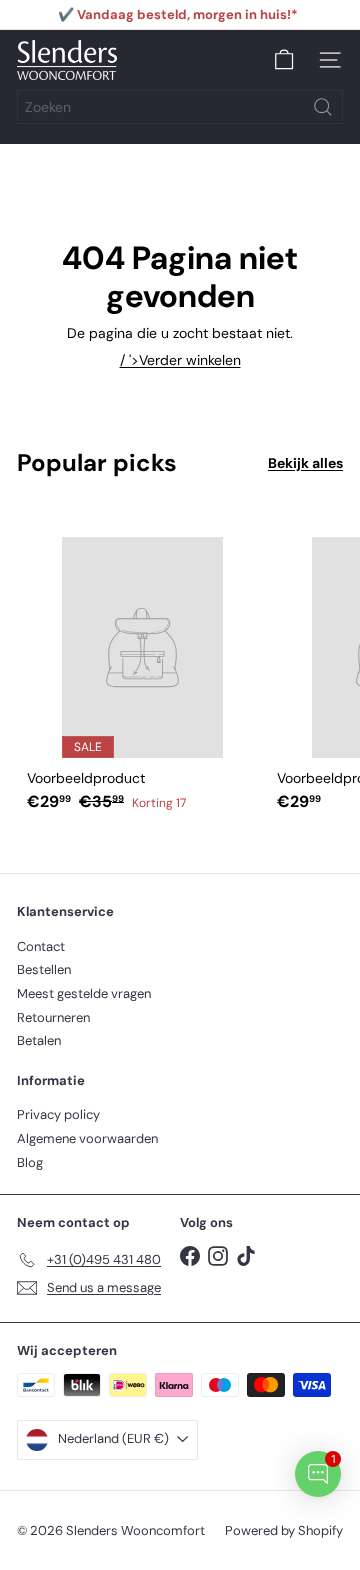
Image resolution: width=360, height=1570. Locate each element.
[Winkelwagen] (284, 60)
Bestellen (44, 969)
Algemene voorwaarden (87, 1138)
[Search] (323, 107)
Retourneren (53, 1017)
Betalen (39, 1040)
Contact (41, 946)
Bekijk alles (305, 463)
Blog (30, 1162)
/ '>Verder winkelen (180, 360)
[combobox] (180, 107)
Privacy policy (58, 1114)
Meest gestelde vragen (84, 993)
